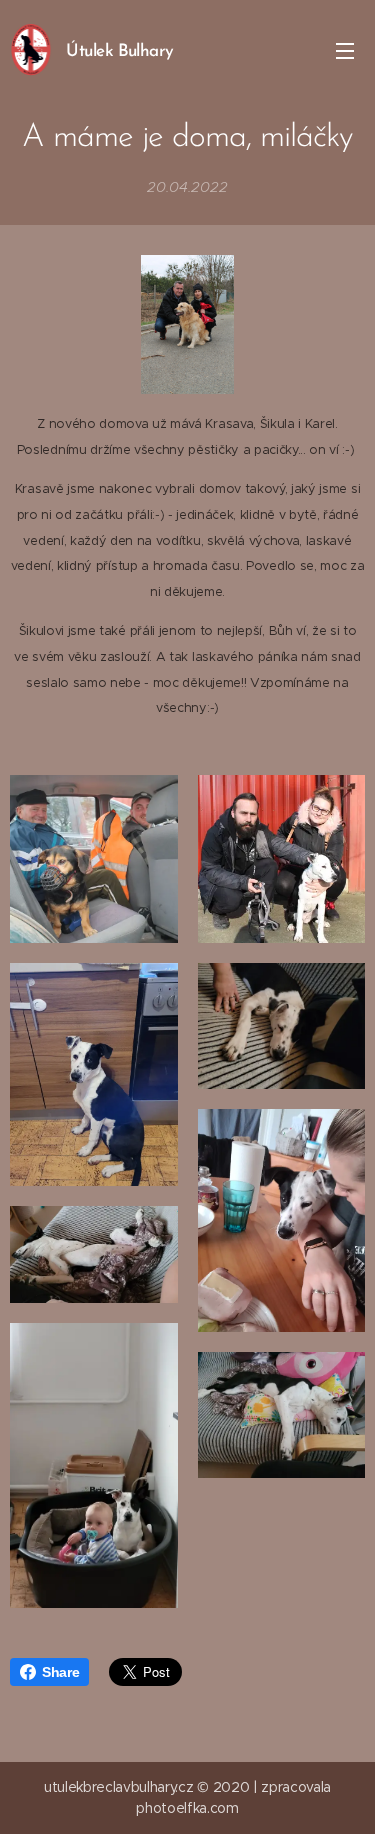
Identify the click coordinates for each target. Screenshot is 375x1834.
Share (60, 1672)
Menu (345, 50)
